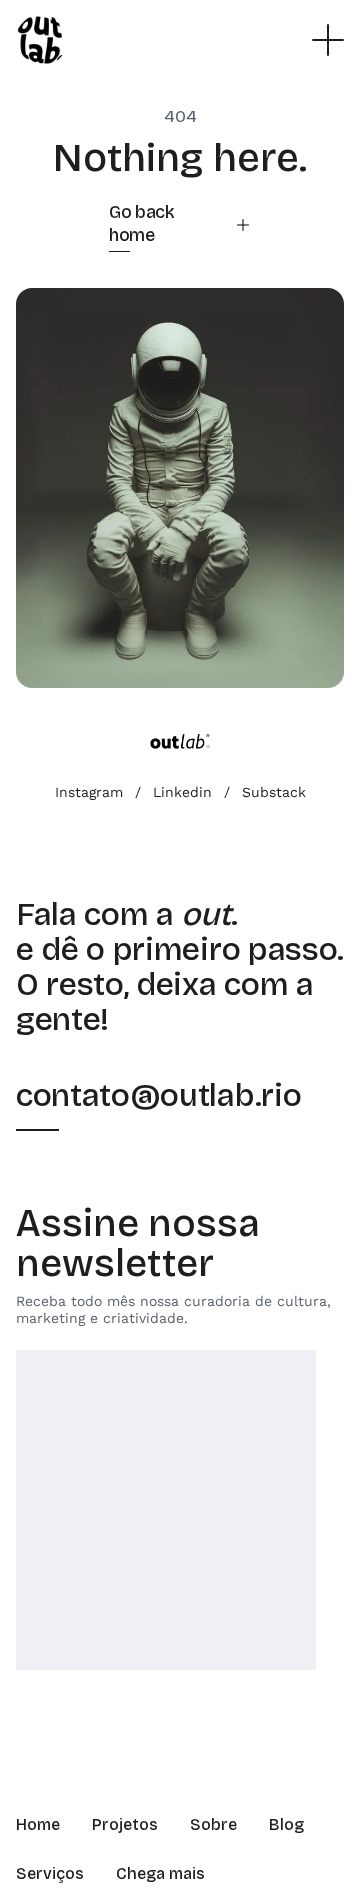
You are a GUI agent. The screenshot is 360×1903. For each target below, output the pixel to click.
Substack (274, 792)
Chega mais (160, 1873)
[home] (40, 40)
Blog (286, 1824)
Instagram (89, 792)
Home (38, 1824)
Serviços (50, 1873)
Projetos (125, 1824)
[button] (328, 40)
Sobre (213, 1824)
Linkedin (182, 792)
